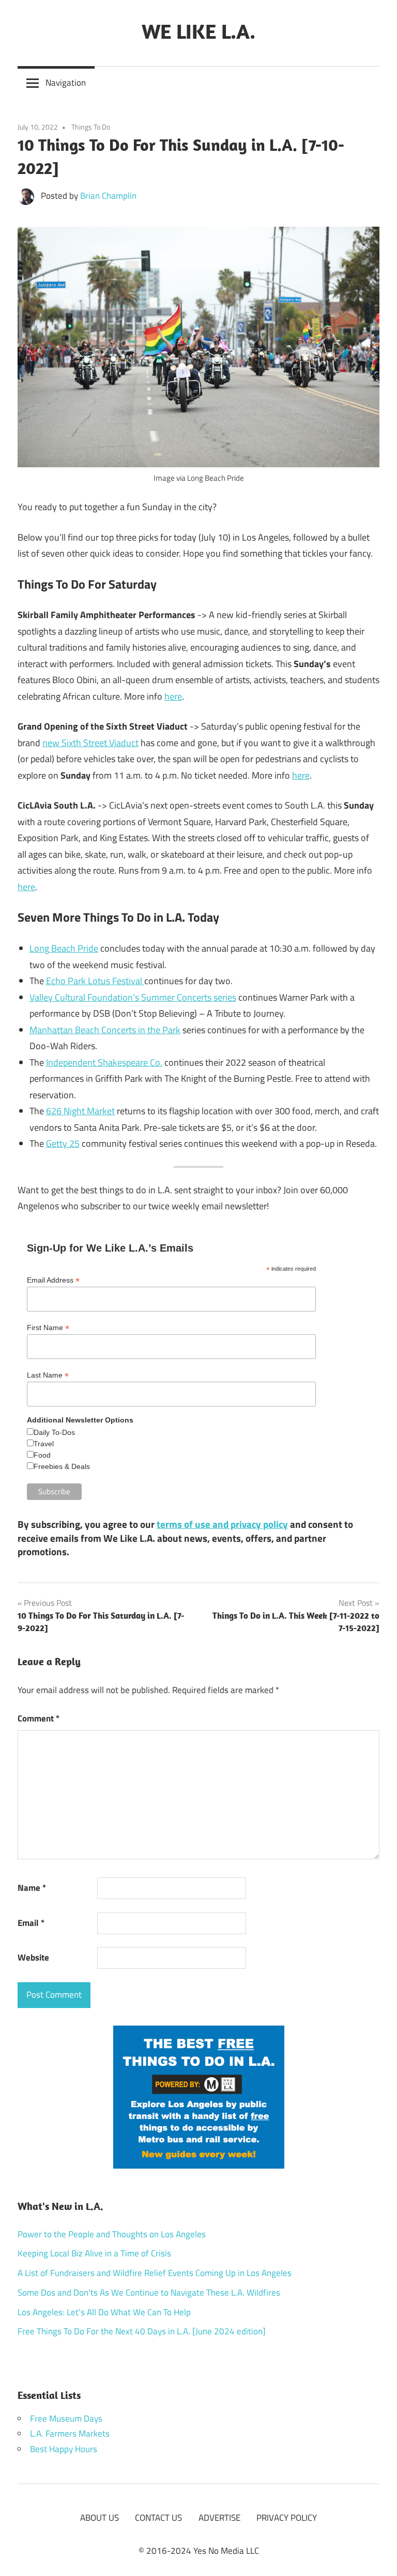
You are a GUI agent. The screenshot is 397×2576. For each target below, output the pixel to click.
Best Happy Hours (64, 2449)
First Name (48, 1328)
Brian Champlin (108, 196)
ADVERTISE (219, 2518)
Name (32, 1888)
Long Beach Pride (64, 948)
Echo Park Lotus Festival (95, 981)
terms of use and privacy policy (222, 1524)
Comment (39, 1718)
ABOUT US (100, 2518)
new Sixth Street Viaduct (90, 743)
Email (31, 1923)
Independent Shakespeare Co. (104, 1062)
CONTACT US (158, 2518)
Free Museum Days (66, 2419)
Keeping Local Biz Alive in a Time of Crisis (94, 2253)
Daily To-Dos (54, 1432)
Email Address (53, 1280)
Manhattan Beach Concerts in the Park (105, 1030)
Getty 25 (63, 1143)
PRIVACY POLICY (287, 2518)
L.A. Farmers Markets (70, 2433)
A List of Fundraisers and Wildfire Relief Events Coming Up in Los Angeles (155, 2273)
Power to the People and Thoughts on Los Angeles (112, 2234)
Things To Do (91, 127)
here (173, 696)
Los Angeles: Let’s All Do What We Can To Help (104, 2312)
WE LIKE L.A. (198, 31)
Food (42, 1455)
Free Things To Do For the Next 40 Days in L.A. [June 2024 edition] (142, 2331)
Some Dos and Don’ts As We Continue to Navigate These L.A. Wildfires (149, 2293)
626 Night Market (80, 1111)
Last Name (48, 1375)
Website (33, 1957)
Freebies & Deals (62, 1466)
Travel (44, 1444)
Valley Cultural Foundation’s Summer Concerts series (133, 997)
